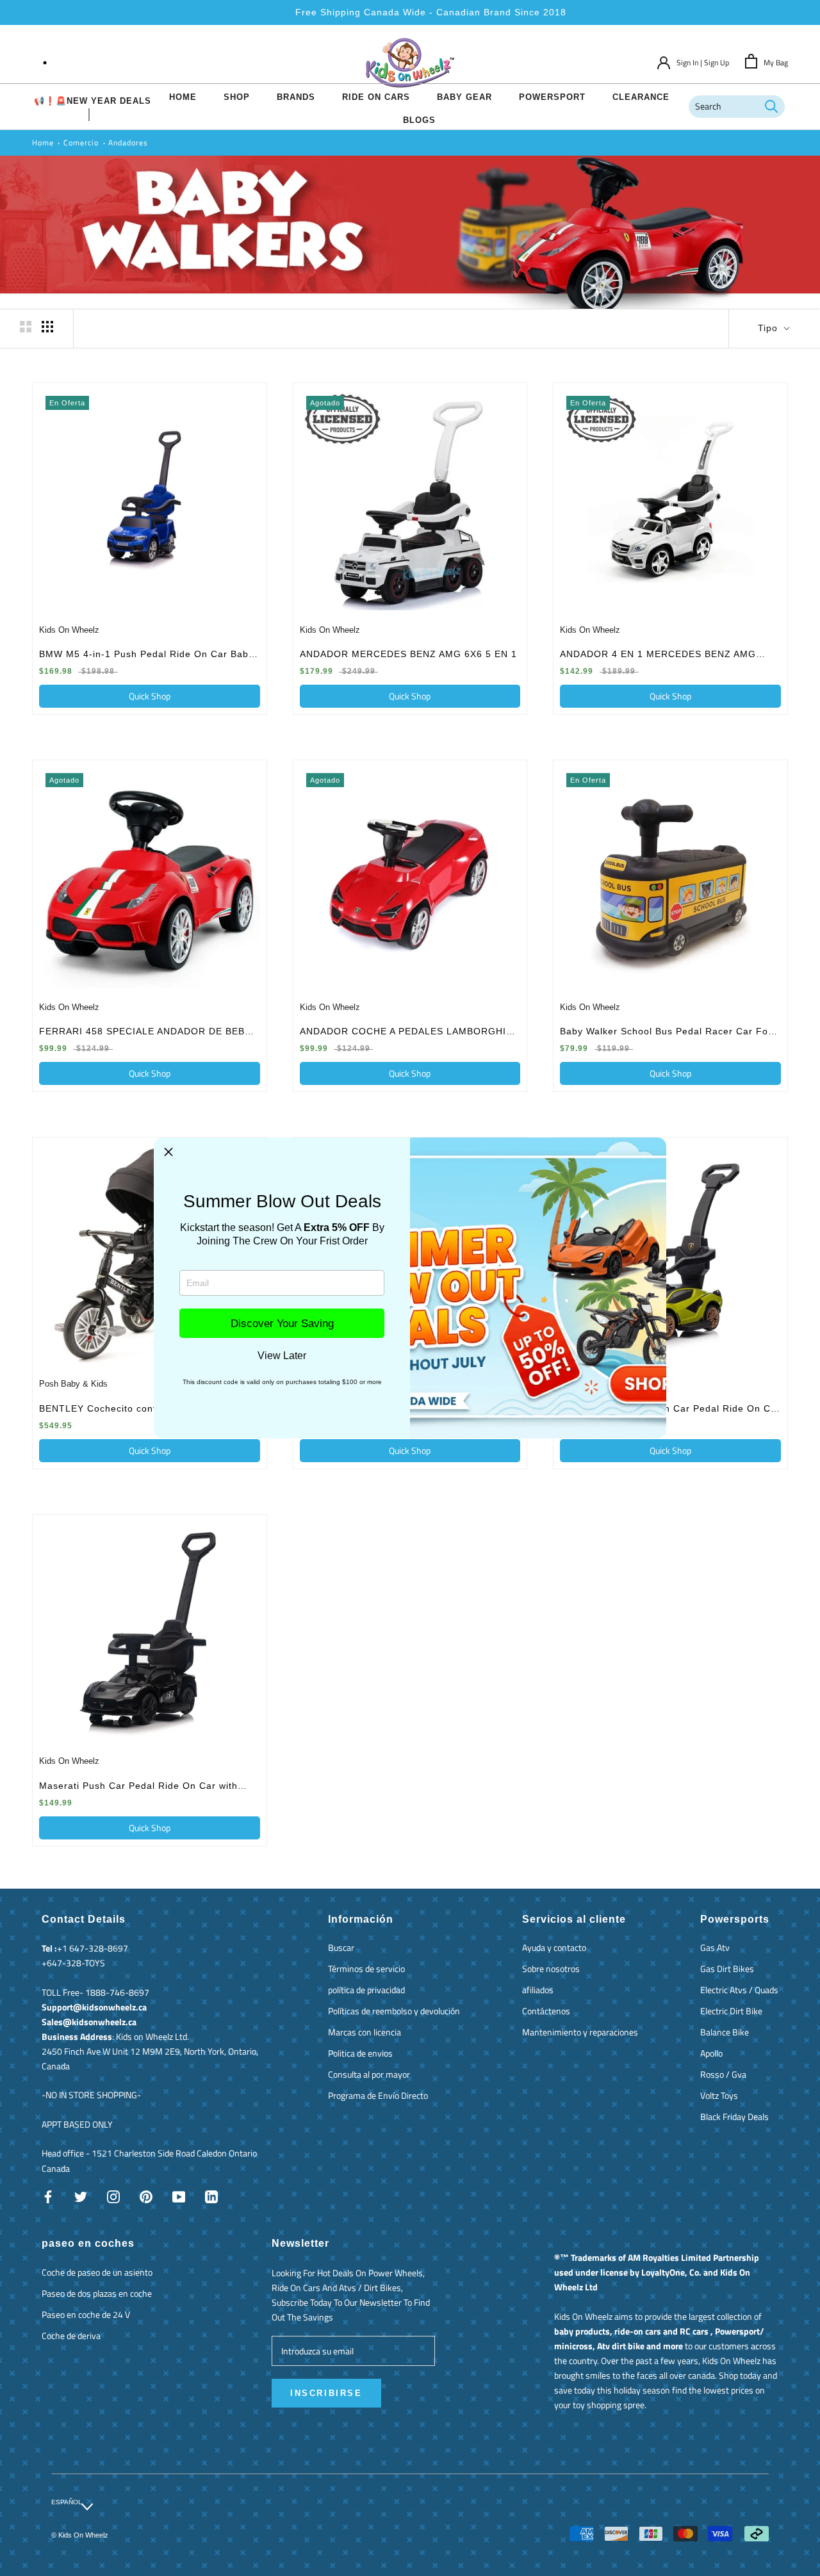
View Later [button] (282, 1356)
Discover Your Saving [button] (282, 1324)
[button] (168, 1152)
